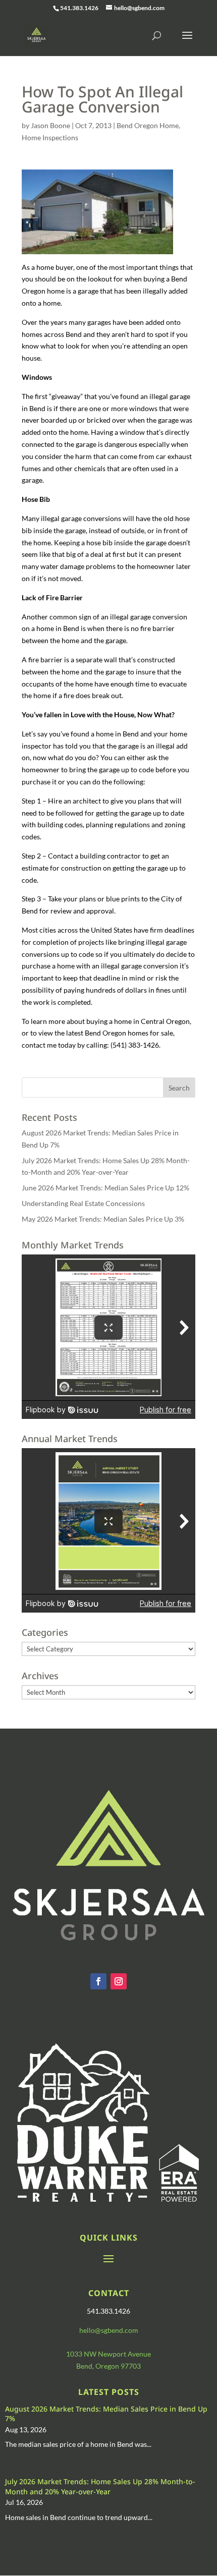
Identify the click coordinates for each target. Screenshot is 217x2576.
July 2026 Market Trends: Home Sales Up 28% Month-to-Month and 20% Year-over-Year (100, 2486)
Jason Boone (50, 125)
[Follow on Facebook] (98, 1981)
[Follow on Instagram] (119, 1981)
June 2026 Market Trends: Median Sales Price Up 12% (105, 1188)
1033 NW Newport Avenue (108, 2354)
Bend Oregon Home (148, 125)
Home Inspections (50, 137)
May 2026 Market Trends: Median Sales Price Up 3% (103, 1219)
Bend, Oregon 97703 (108, 2366)
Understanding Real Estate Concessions (83, 1203)
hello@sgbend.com (109, 2330)
